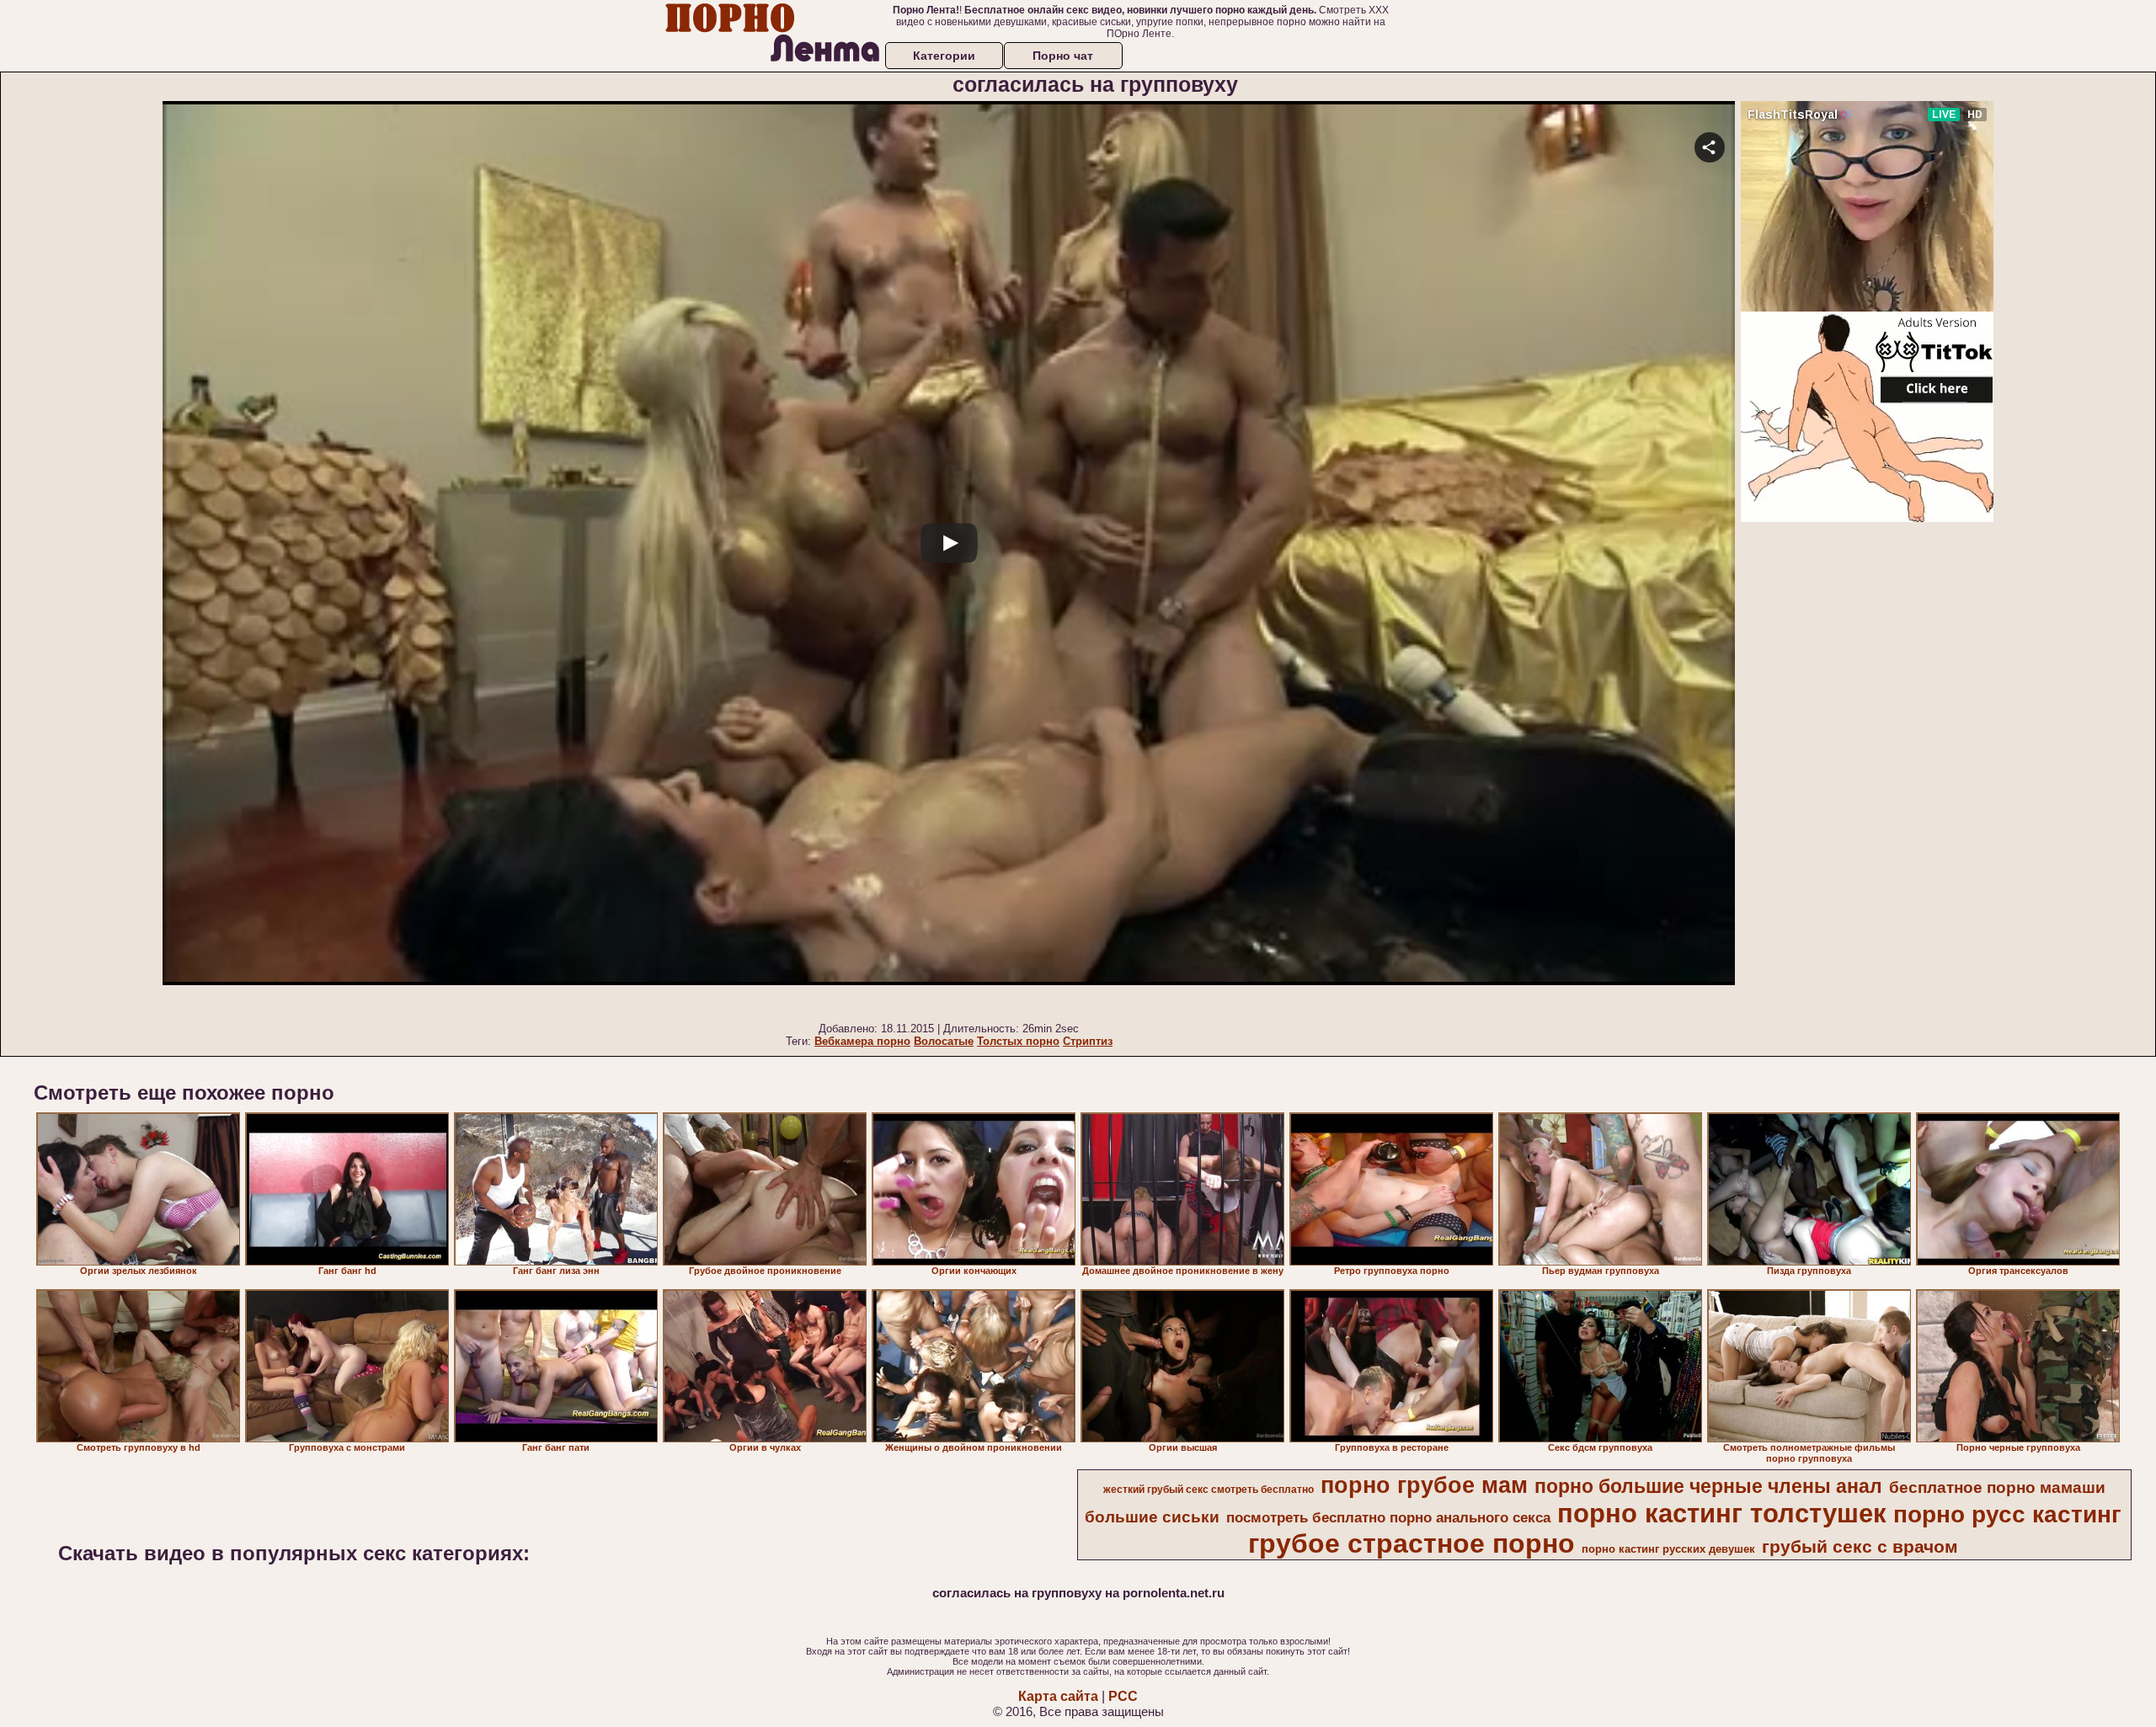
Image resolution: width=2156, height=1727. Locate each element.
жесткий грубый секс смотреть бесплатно (1209, 1490)
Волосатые (944, 1041)
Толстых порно (1018, 1041)
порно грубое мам (1424, 1485)
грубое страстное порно (1412, 1543)
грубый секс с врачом (1860, 1547)
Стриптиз (1088, 1041)
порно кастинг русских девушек (1668, 1549)
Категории (944, 56)
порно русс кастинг (2007, 1514)
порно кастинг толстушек (1722, 1513)
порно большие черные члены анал (1708, 1486)
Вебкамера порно (862, 1041)
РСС (1123, 1696)
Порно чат (1063, 56)
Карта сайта (1058, 1696)
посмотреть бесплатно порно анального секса (1388, 1517)
